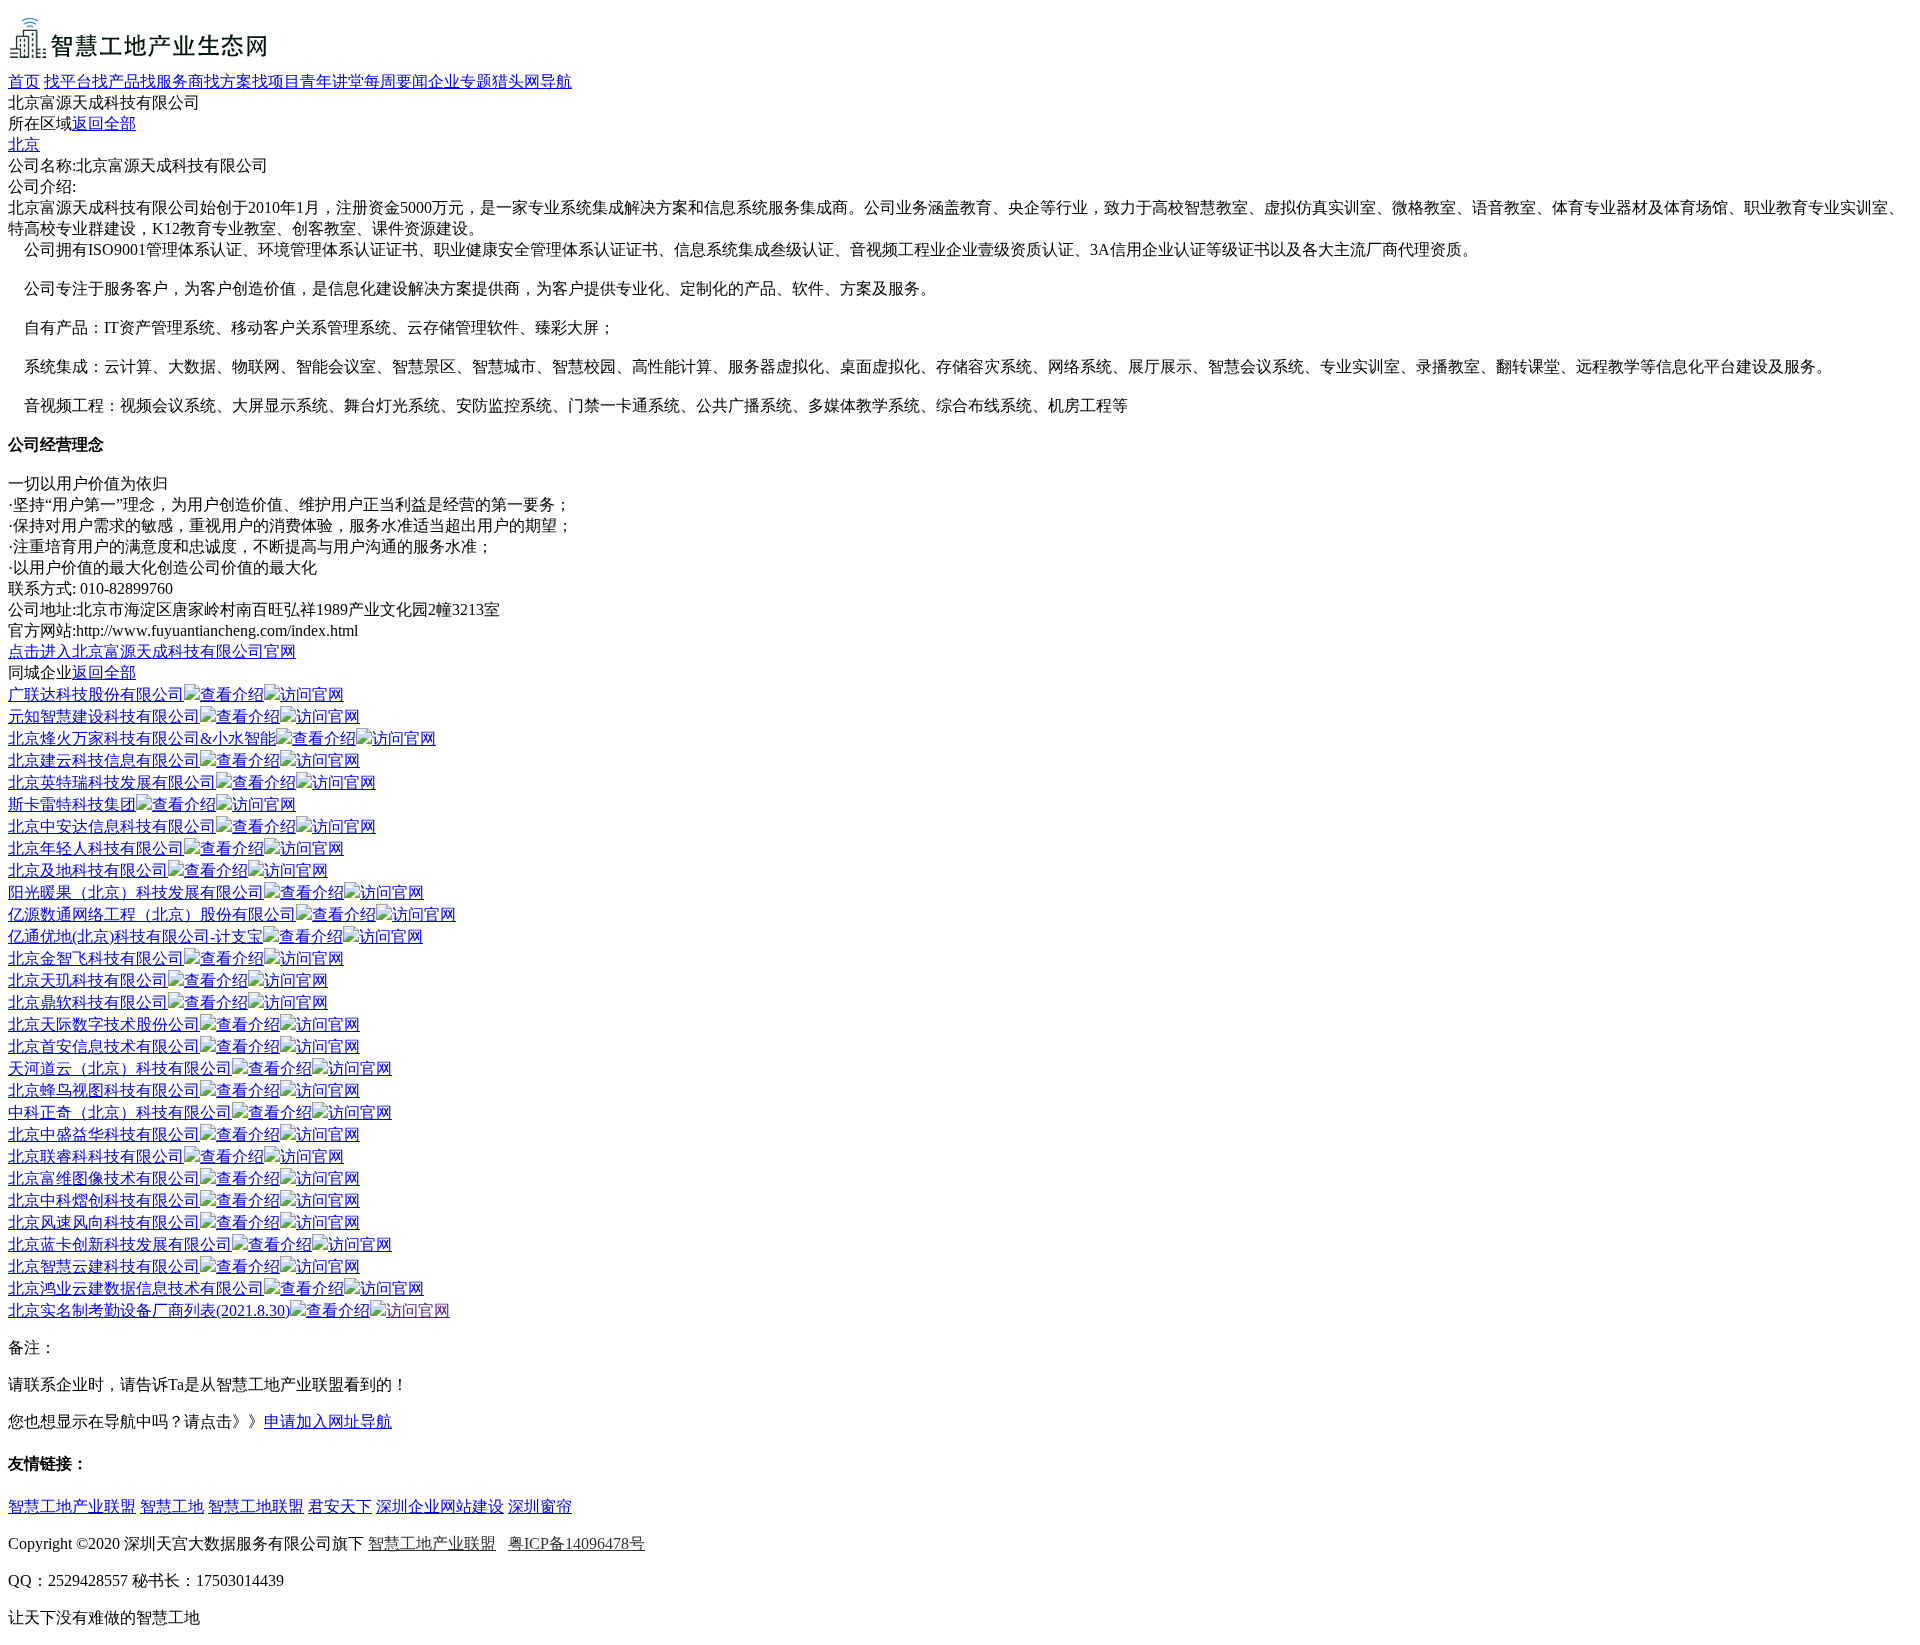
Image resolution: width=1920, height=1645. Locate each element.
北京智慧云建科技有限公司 (104, 1266)
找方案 (228, 81)
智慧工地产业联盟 (72, 1506)
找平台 (68, 81)
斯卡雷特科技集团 (72, 804)
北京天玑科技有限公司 (88, 980)
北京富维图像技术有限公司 (104, 1178)
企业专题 (460, 81)
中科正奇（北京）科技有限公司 (120, 1112)
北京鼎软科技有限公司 (88, 1002)
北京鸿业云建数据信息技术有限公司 (136, 1288)
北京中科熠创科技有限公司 (104, 1200)
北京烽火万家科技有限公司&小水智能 (142, 738)
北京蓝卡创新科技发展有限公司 (120, 1244)
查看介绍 (232, 694)
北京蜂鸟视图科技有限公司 (104, 1090)
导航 (556, 81)
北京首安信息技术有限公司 (104, 1046)
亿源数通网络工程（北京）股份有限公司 (152, 914)
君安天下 (340, 1506)
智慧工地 (172, 1506)
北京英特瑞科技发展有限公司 (112, 782)
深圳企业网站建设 (440, 1506)
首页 (24, 81)
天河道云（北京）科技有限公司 (120, 1068)
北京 (24, 144)
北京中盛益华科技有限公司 (104, 1134)
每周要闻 (396, 81)
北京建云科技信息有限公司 (104, 760)
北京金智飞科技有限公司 (96, 958)
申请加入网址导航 (328, 1421)
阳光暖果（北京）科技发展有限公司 (136, 892)
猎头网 (516, 81)
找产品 (116, 81)
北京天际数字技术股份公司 (104, 1024)
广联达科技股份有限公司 (96, 694)
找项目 (276, 81)
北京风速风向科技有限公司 (104, 1222)
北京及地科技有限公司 (88, 870)
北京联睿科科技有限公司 (96, 1156)
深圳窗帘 (540, 1506)
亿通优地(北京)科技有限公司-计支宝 (135, 936)
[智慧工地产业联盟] (138, 62)
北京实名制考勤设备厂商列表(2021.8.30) (149, 1310)
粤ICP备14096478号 (576, 1543)
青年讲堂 (332, 81)
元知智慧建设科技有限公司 (104, 716)
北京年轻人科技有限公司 (96, 848)
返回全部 (104, 123)
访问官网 (312, 694)
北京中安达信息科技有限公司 (112, 826)
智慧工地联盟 (256, 1506)
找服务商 (172, 81)
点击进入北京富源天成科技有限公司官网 (152, 651)
